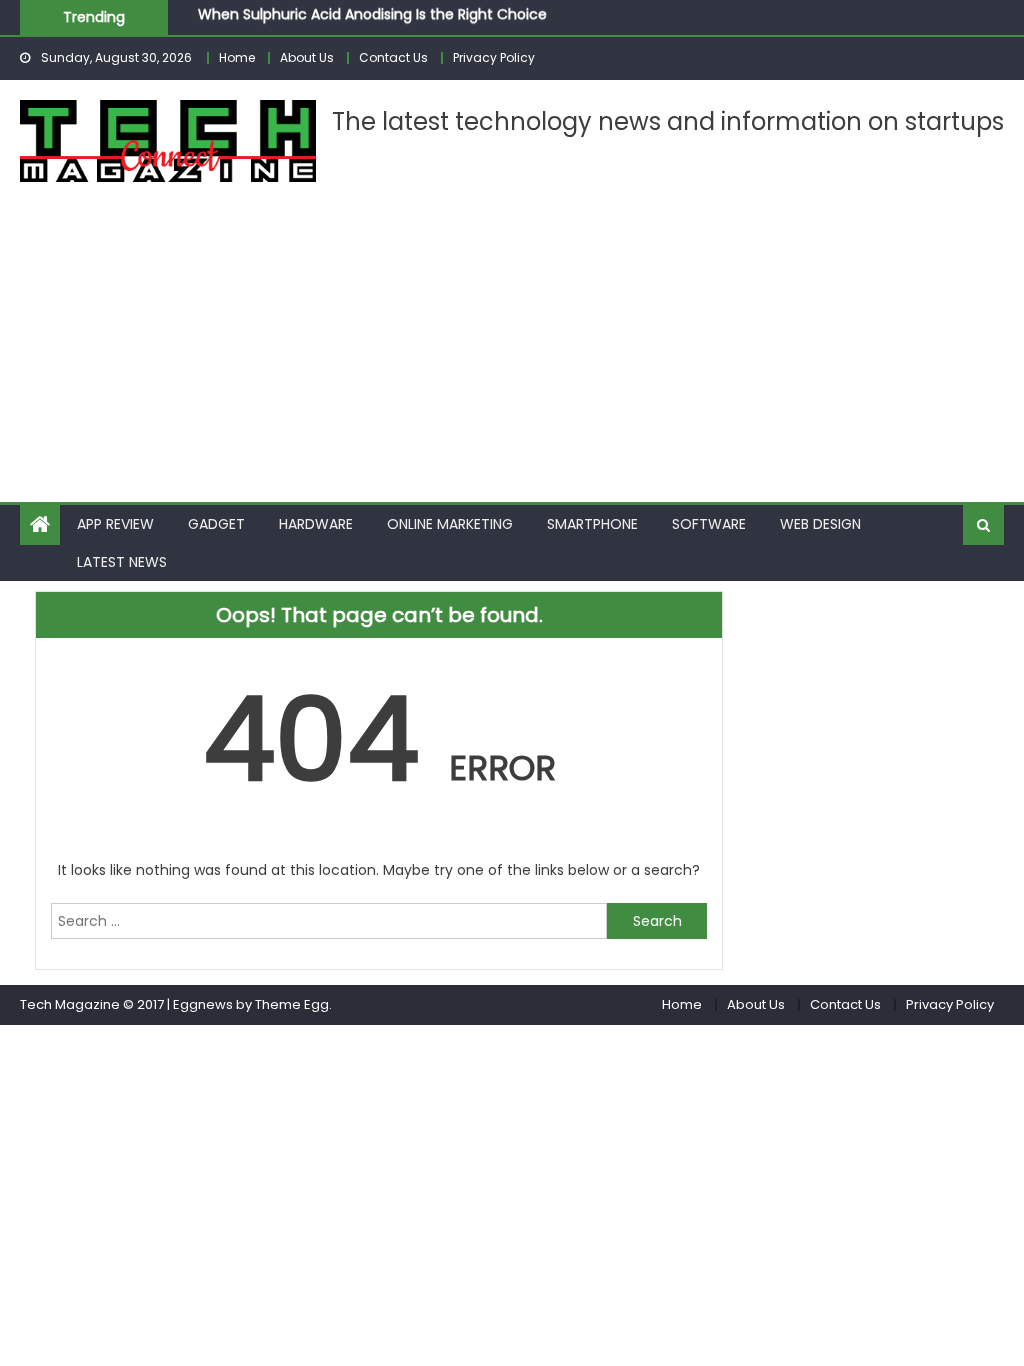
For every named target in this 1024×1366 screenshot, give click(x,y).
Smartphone (592, 524)
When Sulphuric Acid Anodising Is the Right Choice (372, 12)
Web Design (820, 524)
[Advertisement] (512, 352)
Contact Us (393, 57)
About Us (307, 57)
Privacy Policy (494, 57)
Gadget (216, 524)
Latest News (122, 562)
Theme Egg (292, 1004)
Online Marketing (450, 524)
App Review (115, 524)
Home (237, 57)
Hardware (316, 524)
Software (709, 524)
